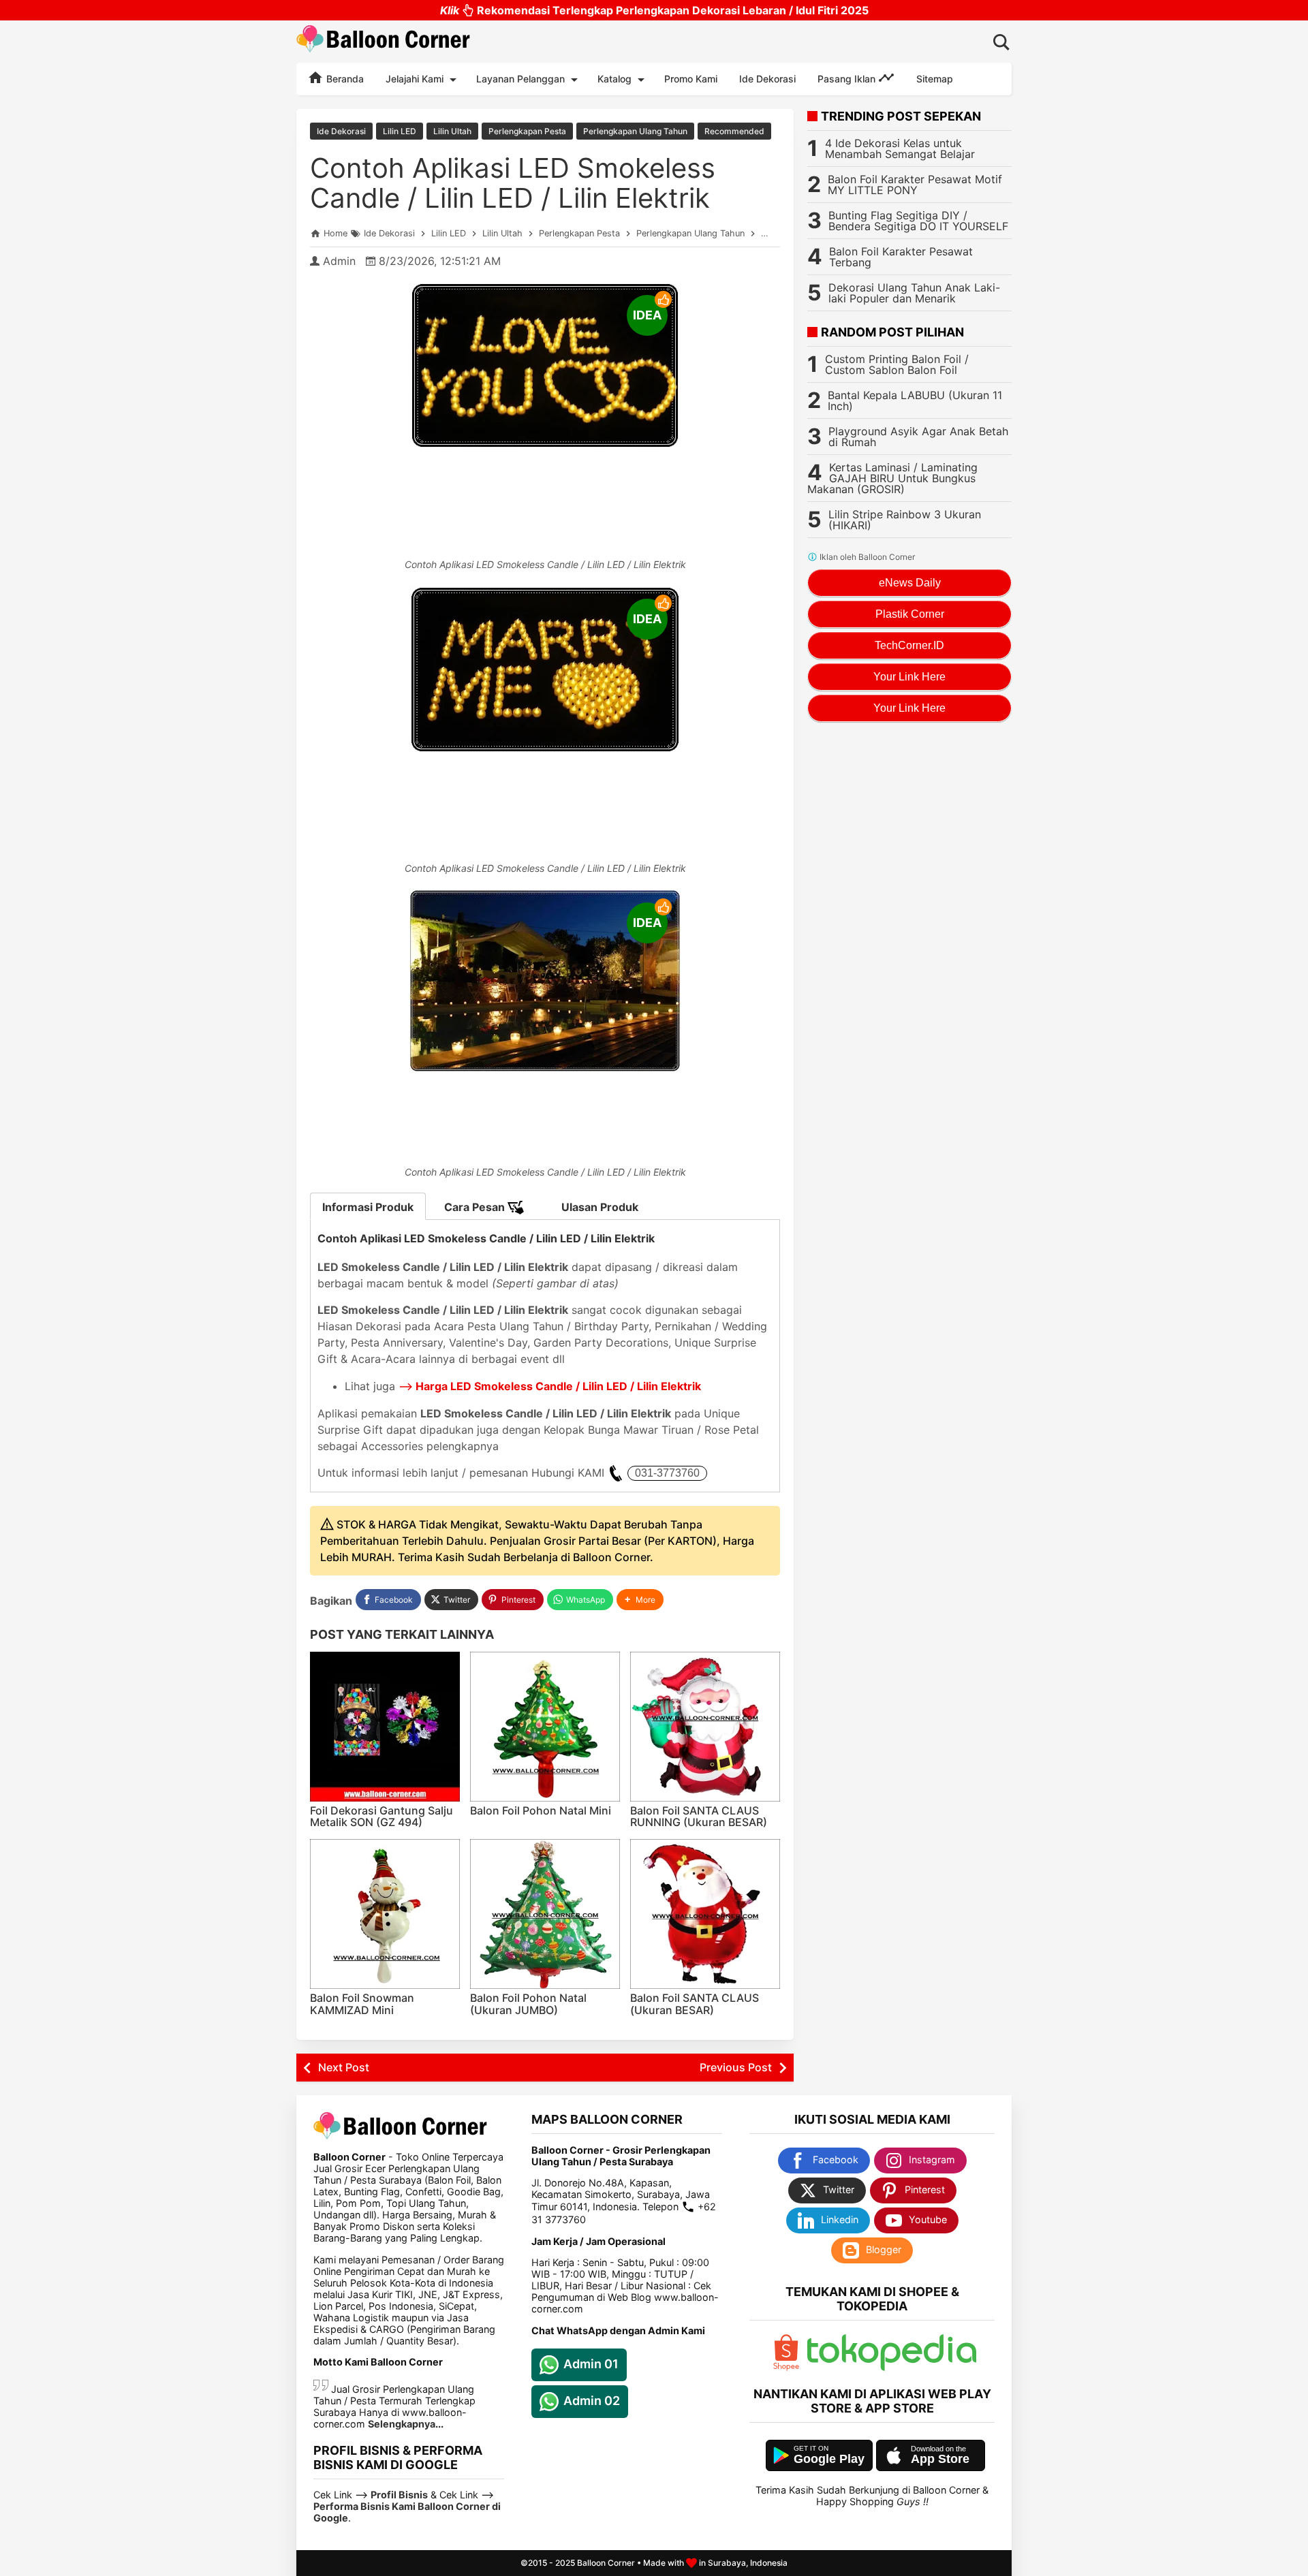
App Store (940, 2459)
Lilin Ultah (452, 131)
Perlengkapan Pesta (527, 131)
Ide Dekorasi (767, 79)
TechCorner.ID (909, 645)
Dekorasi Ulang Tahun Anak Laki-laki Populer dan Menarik (914, 293)
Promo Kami (691, 79)
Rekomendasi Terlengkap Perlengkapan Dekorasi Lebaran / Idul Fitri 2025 (654, 10)
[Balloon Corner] (384, 41)
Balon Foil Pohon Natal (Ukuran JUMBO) (528, 2004)
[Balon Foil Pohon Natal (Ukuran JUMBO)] (545, 1914)
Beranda (344, 79)
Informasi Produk (368, 1207)
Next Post (344, 2067)
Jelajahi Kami (415, 79)
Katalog (614, 79)
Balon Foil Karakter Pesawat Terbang (901, 257)
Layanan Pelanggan (520, 79)
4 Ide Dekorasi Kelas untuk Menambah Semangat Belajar (900, 148)
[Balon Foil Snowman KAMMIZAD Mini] (385, 1914)
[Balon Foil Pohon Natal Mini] (545, 1727)
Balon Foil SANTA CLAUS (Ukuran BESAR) (695, 2004)
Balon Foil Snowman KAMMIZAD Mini (362, 2004)
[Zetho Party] (786, 2367)
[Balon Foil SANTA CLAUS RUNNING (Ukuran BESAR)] (705, 1727)
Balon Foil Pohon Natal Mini (541, 1810)
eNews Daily (910, 583)
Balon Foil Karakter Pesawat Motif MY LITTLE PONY (915, 185)
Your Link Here (909, 677)
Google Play (829, 2459)
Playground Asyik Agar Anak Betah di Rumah (918, 437)
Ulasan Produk (600, 1207)
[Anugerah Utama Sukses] (892, 2367)
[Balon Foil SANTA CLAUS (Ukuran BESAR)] (705, 1914)
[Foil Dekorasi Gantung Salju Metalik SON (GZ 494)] (385, 1727)
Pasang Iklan (848, 79)
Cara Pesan (476, 1207)
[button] (640, 1600)
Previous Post (736, 2067)
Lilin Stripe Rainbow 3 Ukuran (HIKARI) (905, 520)
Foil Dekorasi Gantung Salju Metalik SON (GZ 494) (381, 1817)
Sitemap (935, 79)
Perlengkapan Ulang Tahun (635, 131)
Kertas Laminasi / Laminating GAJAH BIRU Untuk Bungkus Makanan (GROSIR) (892, 478)
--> (550, 1386)
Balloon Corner (606, 2563)
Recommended (734, 131)
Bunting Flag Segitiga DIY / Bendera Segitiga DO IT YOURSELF (918, 221)
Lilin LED (400, 131)
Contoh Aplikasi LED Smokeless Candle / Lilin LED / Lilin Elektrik (513, 183)
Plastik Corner (910, 614)
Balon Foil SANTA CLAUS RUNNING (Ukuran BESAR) (699, 1817)
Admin (339, 261)
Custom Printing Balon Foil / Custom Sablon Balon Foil (897, 364)
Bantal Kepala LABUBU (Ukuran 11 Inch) (915, 400)
